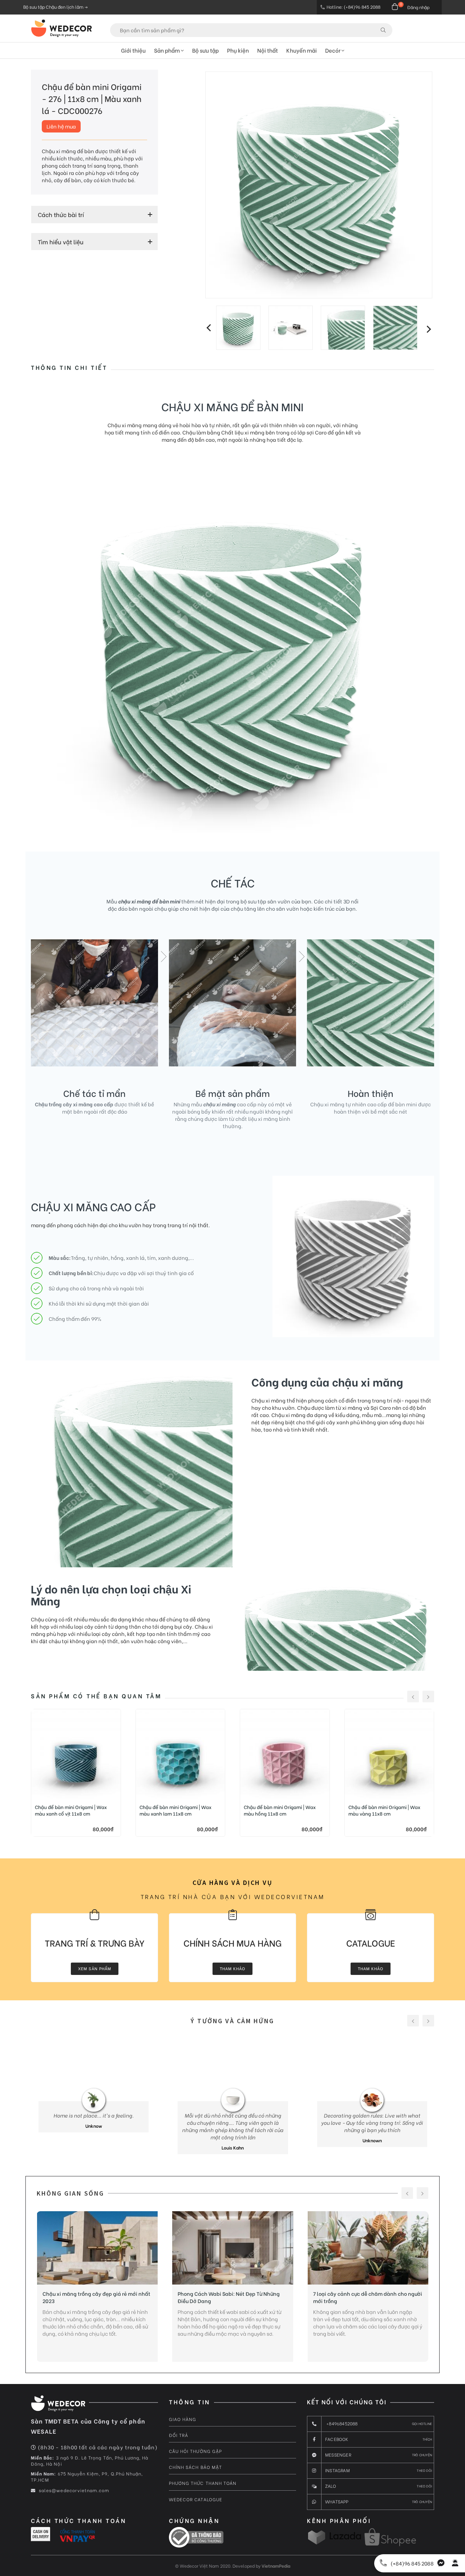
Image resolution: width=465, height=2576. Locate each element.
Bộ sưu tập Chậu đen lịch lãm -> (55, 7)
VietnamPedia (276, 2566)
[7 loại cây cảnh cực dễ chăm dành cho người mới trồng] (368, 2248)
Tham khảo (232, 1968)
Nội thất (268, 50)
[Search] (383, 30)
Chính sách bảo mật (195, 2467)
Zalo (379, 2486)
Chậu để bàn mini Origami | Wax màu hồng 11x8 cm (280, 1810)
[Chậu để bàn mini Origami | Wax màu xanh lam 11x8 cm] (181, 1754)
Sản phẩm (167, 50)
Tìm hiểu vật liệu (61, 242)
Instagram (379, 2470)
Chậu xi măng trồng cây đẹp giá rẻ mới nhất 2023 (96, 2297)
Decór (333, 50)
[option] (319, 185)
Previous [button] (209, 327)
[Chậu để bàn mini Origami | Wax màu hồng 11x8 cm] (285, 1754)
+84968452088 (379, 2423)
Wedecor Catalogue (196, 2499)
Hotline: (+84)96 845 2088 (353, 7)
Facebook (379, 2439)
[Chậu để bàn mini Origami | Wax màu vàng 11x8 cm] (389, 1754)
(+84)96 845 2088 (412, 2563)
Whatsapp (379, 2501)
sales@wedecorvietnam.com (73, 2490)
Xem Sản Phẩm (95, 1968)
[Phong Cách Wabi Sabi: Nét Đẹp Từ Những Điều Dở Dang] (233, 2248)
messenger (379, 2455)
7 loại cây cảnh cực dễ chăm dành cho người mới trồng (368, 2297)
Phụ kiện (238, 50)
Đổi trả (179, 2435)
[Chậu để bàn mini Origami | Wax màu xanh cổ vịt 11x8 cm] (76, 1754)
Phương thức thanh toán (203, 2483)
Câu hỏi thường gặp (195, 2451)
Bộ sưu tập (205, 50)
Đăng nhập (418, 7)
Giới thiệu (133, 50)
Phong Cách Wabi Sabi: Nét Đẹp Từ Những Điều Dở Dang (229, 2297)
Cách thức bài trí (61, 215)
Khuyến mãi (302, 50)
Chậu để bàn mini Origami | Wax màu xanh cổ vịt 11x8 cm (71, 1810)
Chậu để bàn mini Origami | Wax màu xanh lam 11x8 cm (175, 1810)
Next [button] (429, 330)
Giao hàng (183, 2419)
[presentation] (413, 1697)
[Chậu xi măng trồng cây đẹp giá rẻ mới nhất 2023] (98, 2248)
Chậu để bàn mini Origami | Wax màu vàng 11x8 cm (384, 1810)
